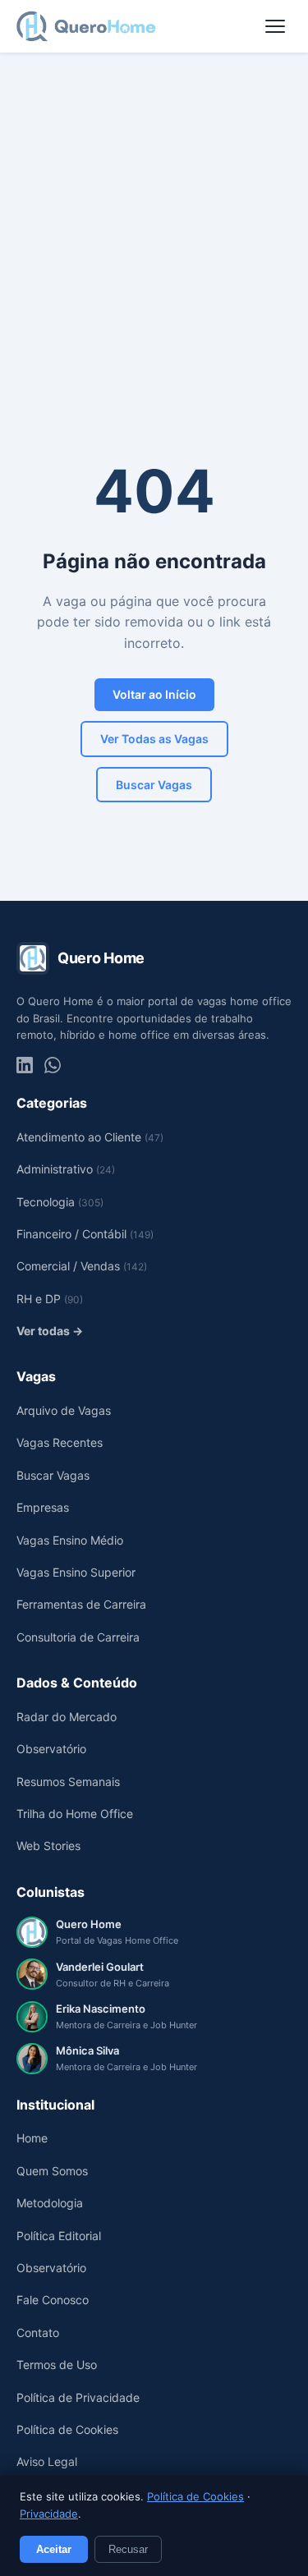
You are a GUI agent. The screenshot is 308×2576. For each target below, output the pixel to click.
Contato (38, 2333)
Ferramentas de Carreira (81, 1604)
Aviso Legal (47, 2461)
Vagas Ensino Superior (76, 1572)
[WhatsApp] (53, 1065)
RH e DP (50, 1299)
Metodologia (50, 2203)
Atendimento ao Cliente (90, 1137)
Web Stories (48, 1846)
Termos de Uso (57, 2365)
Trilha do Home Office (75, 1814)
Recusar (128, 2549)
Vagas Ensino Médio (70, 1540)
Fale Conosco (53, 2300)
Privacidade (49, 2514)
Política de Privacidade (78, 2397)
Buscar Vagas (154, 785)
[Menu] (275, 26)
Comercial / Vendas (82, 1266)
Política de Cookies (195, 2496)
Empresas (43, 1507)
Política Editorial (59, 2236)
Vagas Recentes (60, 1442)
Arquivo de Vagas (64, 1410)
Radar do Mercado (67, 1717)
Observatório (51, 1749)
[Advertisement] (154, 216)
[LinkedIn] (25, 1065)
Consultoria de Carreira (78, 1637)
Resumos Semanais (68, 1782)
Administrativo (66, 1169)
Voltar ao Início (154, 694)
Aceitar (54, 2549)
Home (32, 2138)
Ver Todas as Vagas (154, 739)
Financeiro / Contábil (85, 1234)
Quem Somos (52, 2171)
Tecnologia (60, 1202)
